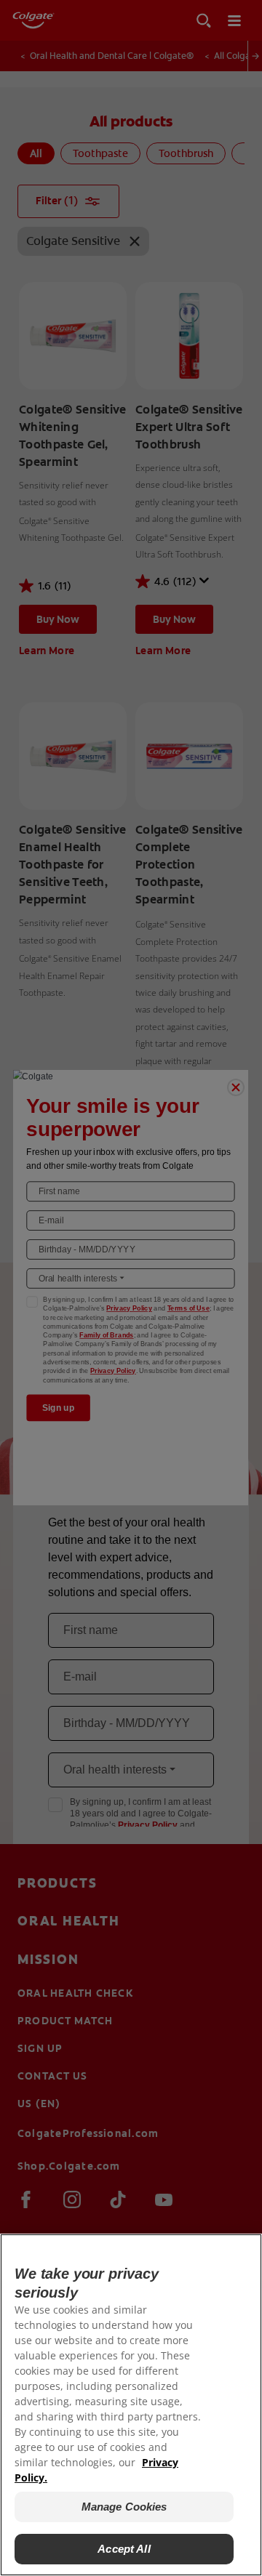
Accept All (124, 2549)
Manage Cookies (124, 2507)
